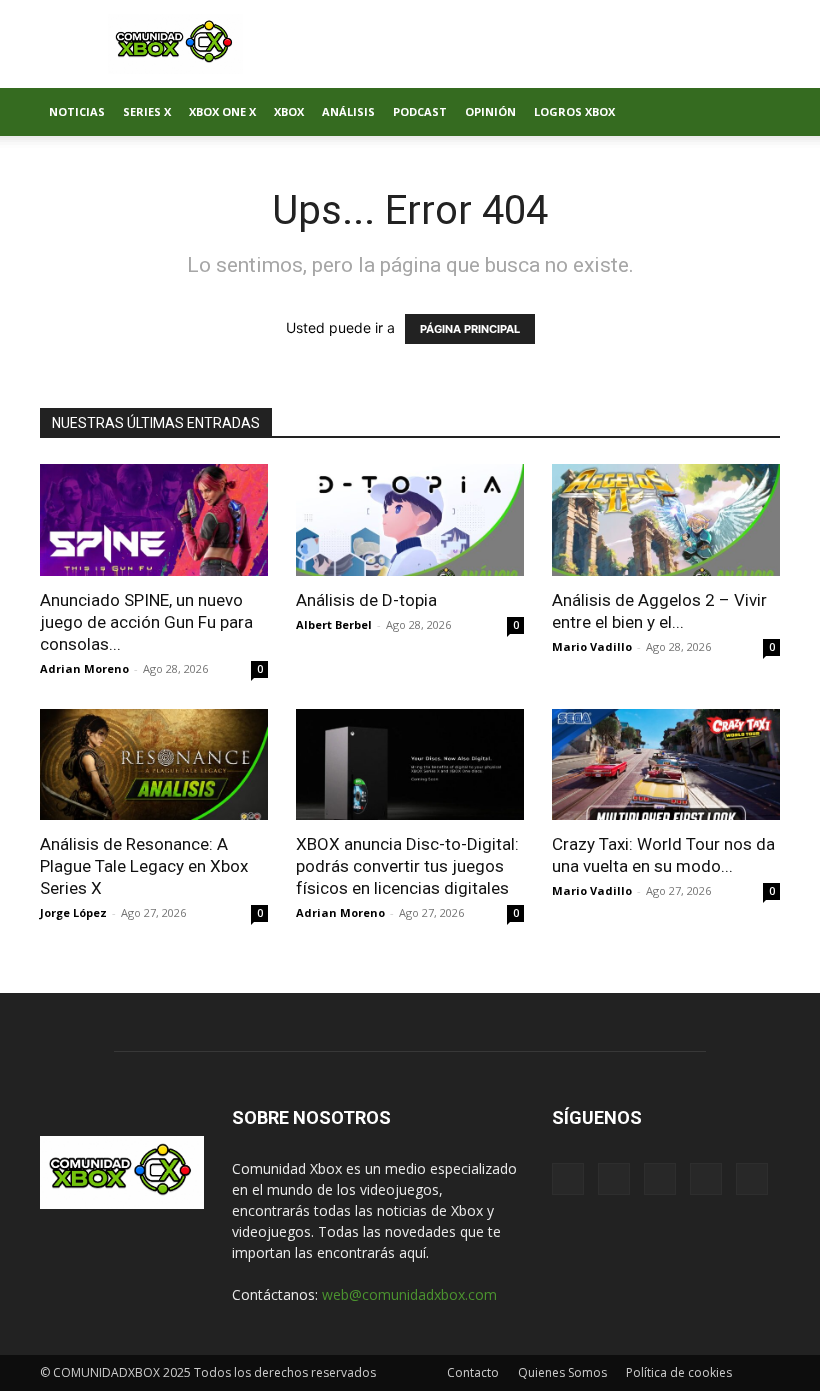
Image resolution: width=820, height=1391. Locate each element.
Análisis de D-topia (366, 600)
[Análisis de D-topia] (410, 520)
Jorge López (73, 912)
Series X (147, 111)
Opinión (490, 111)
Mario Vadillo (592, 646)
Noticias (77, 111)
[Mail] (614, 1179)
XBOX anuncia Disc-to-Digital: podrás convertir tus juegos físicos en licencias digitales (407, 866)
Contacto (473, 1372)
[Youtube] (752, 1179)
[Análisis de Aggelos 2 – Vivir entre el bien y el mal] (666, 520)
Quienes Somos (562, 1372)
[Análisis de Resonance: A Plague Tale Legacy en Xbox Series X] (154, 765)
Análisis (348, 111)
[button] (756, 112)
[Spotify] (660, 1179)
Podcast (420, 111)
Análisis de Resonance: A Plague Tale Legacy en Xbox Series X (144, 866)
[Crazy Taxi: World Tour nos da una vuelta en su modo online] (666, 765)
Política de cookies (679, 1372)
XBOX (289, 111)
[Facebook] (568, 1179)
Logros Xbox (574, 111)
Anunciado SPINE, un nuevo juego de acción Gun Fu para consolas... (146, 622)
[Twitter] (706, 1179)
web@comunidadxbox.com (409, 1294)
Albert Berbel (334, 624)
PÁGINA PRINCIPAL (470, 329)
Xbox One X (222, 111)
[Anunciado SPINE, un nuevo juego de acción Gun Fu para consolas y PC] (154, 520)
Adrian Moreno (84, 668)
